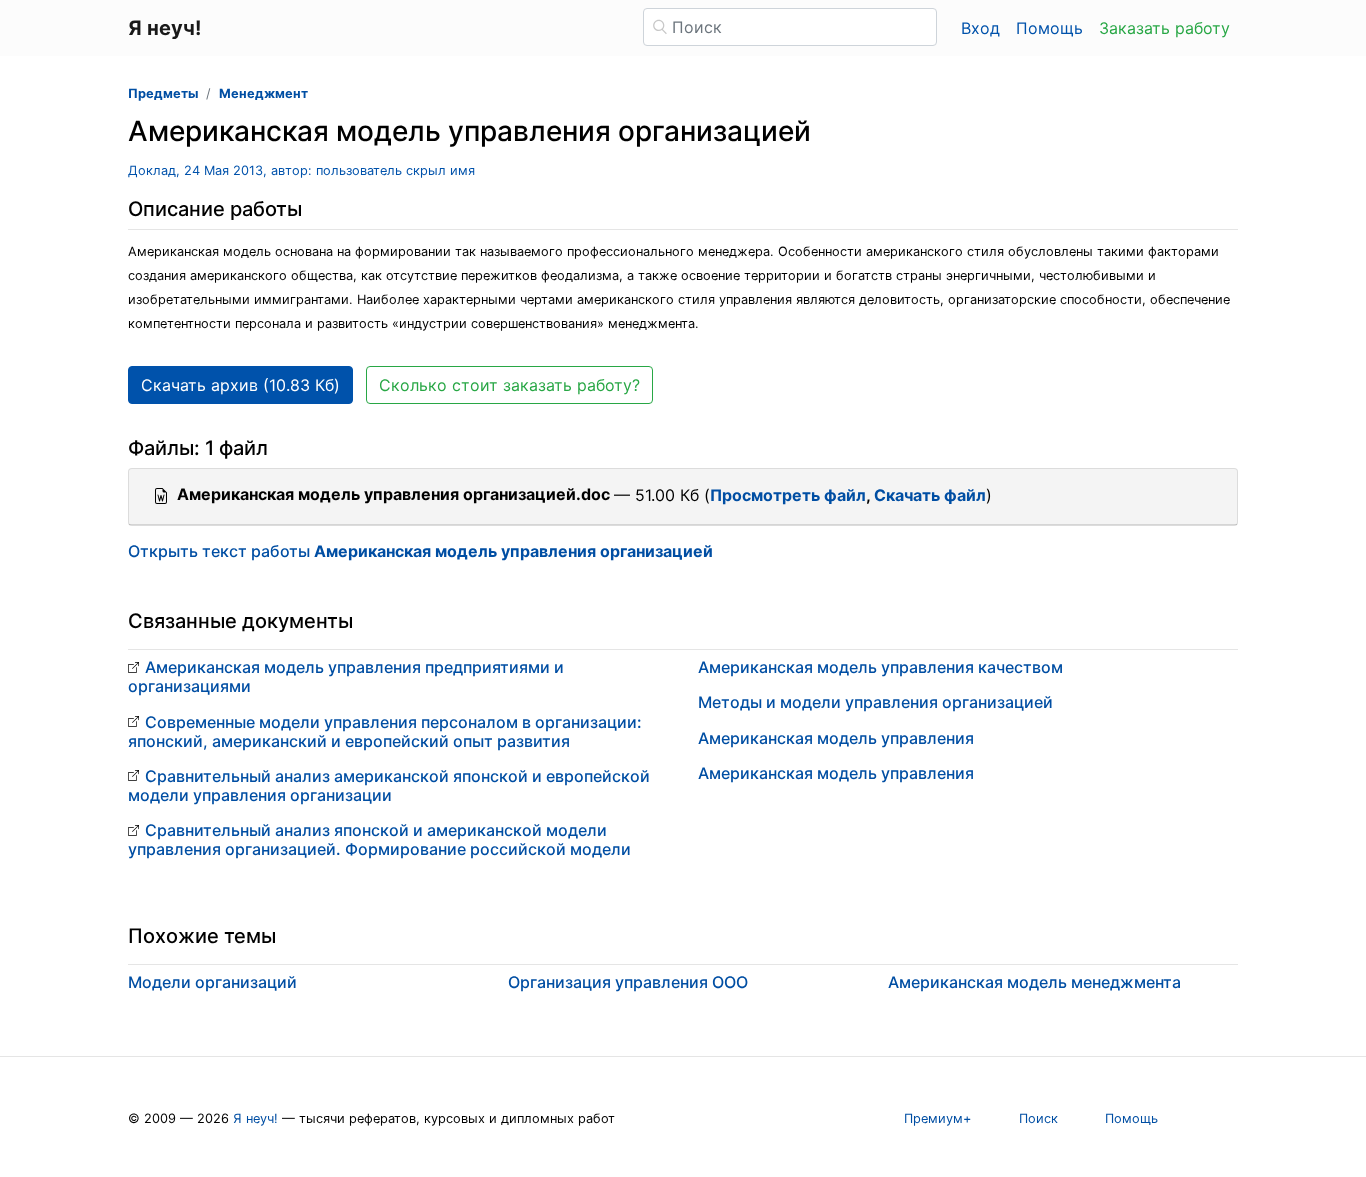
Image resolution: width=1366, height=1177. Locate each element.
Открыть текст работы (420, 551)
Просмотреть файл (788, 495)
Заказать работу (1164, 28)
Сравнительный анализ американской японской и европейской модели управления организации (389, 785)
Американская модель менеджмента (1034, 982)
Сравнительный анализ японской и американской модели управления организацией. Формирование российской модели (379, 839)
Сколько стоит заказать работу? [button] (509, 385)
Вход (980, 28)
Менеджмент (263, 93)
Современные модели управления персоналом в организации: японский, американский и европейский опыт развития (385, 731)
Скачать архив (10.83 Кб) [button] (240, 385)
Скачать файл (930, 495)
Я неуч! (255, 1118)
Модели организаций (212, 982)
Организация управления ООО (628, 982)
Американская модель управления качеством (880, 667)
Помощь (1049, 28)
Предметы (163, 93)
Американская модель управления (836, 738)
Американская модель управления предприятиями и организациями (346, 676)
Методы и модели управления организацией (875, 702)
